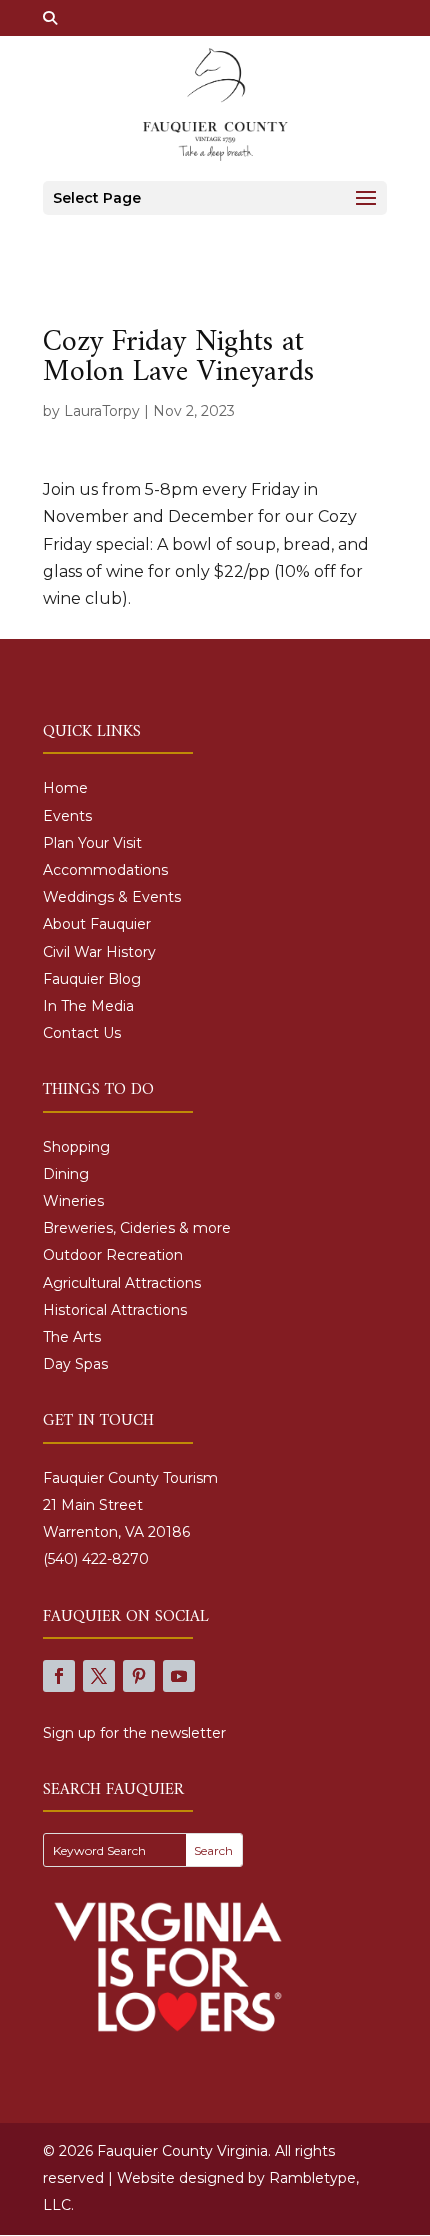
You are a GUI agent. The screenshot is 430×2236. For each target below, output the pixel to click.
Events (67, 816)
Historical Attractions (115, 1310)
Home (65, 788)
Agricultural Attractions (122, 1283)
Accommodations (105, 870)
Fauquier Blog (92, 979)
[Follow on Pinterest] (139, 1676)
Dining (66, 1174)
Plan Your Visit (92, 843)
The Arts (72, 1337)
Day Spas (75, 1364)
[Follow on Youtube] (179, 1676)
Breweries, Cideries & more (137, 1228)
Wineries (73, 1201)
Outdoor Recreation (113, 1255)
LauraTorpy (102, 411)
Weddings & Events (112, 897)
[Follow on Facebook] (59, 1676)
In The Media (88, 1006)
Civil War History (99, 952)
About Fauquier (97, 924)
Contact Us (82, 1033)
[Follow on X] (99, 1676)
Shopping (76, 1147)
